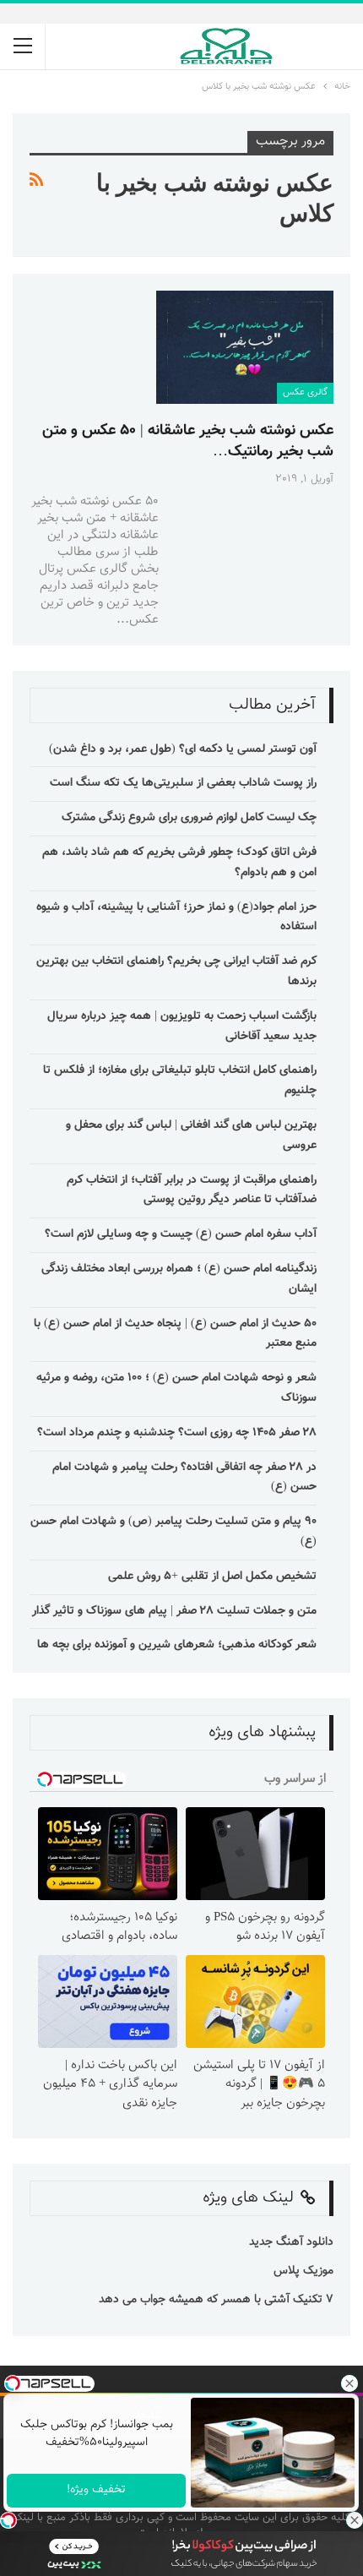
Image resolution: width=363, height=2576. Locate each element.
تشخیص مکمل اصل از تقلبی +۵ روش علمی (212, 1577)
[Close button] (355, 2520)
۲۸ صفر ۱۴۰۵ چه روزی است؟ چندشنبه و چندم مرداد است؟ (177, 1433)
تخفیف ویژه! (96, 2490)
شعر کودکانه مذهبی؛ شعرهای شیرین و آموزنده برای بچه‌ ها (177, 1645)
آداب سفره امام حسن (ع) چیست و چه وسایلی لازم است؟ (181, 1234)
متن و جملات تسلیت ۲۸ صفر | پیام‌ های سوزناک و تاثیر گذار (174, 1611)
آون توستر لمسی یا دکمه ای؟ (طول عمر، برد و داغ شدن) (183, 749)
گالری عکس (305, 392)
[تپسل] (8, 2520)
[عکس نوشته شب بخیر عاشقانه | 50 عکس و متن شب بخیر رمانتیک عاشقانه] (245, 347)
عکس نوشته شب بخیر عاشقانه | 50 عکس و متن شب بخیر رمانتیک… (188, 441)
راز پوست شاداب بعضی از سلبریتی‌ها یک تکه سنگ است (183, 783)
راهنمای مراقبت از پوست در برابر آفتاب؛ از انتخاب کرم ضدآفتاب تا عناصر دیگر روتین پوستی (192, 1190)
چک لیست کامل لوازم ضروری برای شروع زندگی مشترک (189, 818)
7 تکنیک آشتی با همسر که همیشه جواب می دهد (216, 2300)
